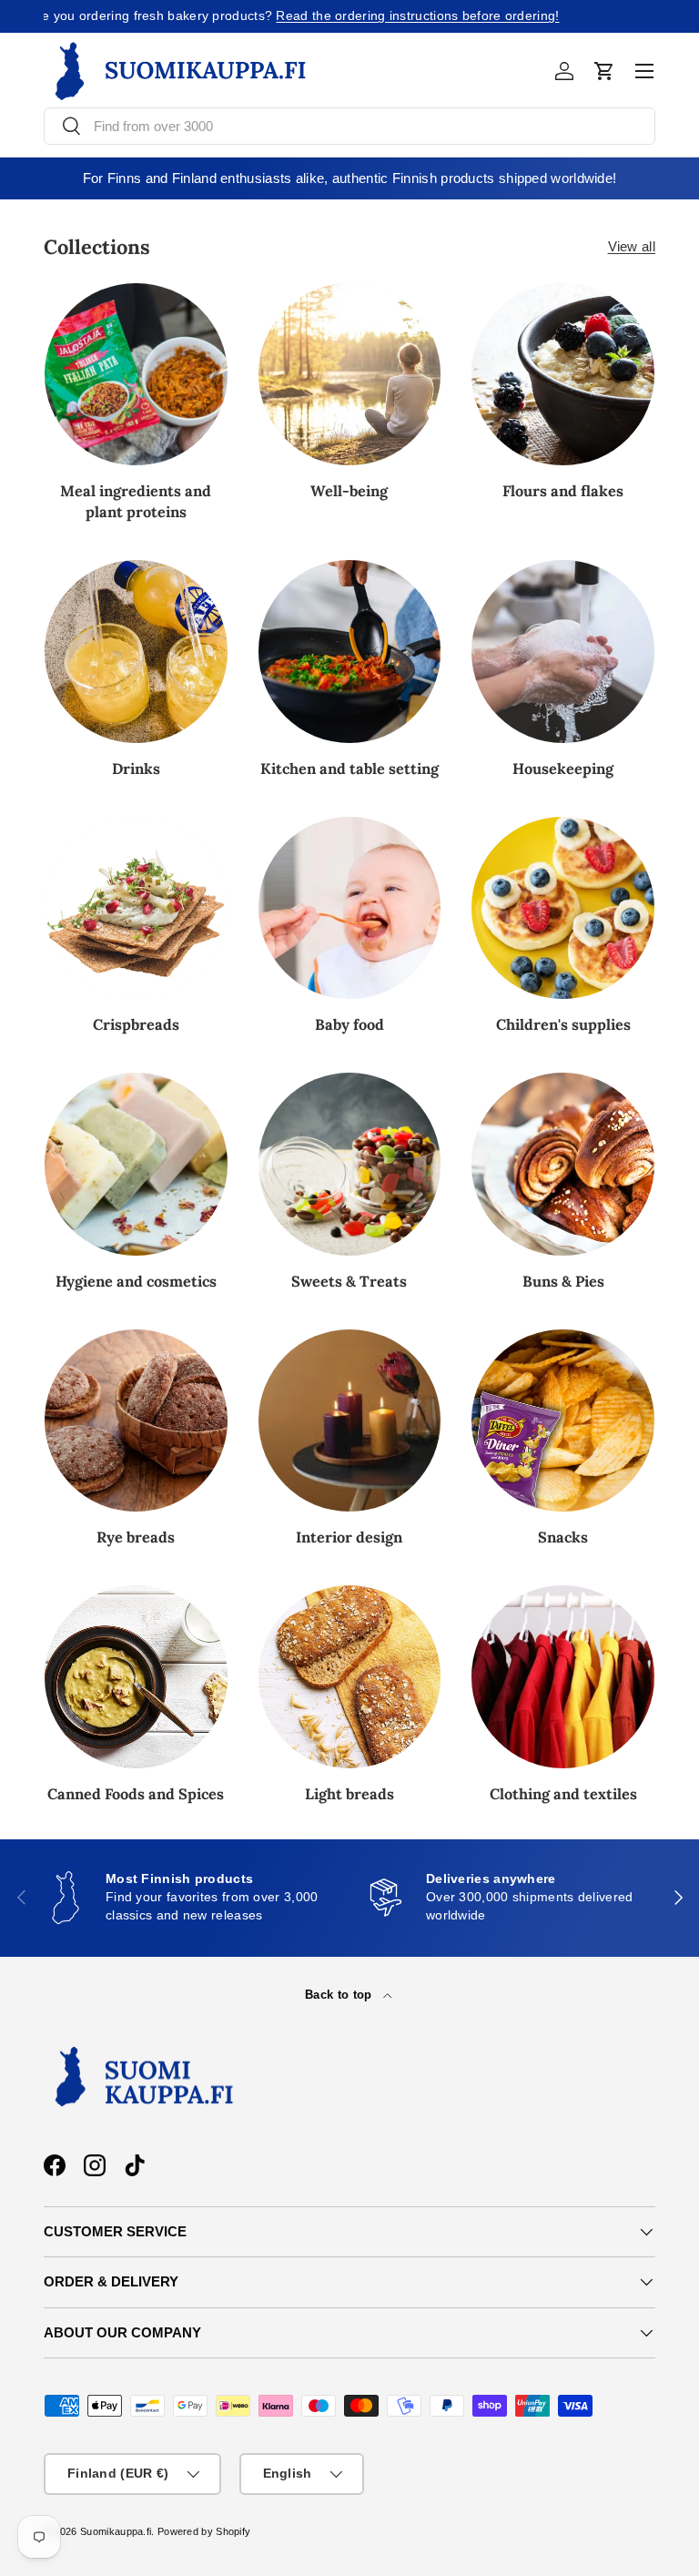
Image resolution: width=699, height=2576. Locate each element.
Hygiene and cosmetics (136, 1281)
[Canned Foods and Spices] (136, 1677)
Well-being (349, 491)
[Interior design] (350, 1421)
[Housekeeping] (563, 652)
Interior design (349, 1537)
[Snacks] (563, 1421)
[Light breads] (350, 1677)
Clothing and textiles (563, 1794)
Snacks (563, 1537)
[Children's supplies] (563, 908)
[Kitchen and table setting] (350, 652)
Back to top (340, 1995)
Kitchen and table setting (349, 769)
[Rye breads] (136, 1421)
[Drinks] (136, 652)
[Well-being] (350, 375)
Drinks (136, 769)
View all (632, 246)
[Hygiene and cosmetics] (136, 1164)
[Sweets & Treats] (350, 1164)
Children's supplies (563, 1024)
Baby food (349, 1024)
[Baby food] (350, 908)
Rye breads (136, 1537)
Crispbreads (136, 1024)
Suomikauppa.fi (116, 2531)
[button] (604, 71)
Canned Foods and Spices (136, 1794)
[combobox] (349, 126)
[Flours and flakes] (563, 375)
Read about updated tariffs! (415, 16)
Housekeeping (563, 769)
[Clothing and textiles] (563, 1677)
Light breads (349, 1794)
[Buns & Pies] (563, 1164)
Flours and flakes (563, 491)
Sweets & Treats (349, 1281)
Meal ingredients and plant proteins (136, 501)
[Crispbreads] (136, 908)
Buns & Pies (563, 1281)
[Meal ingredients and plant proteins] (136, 375)
